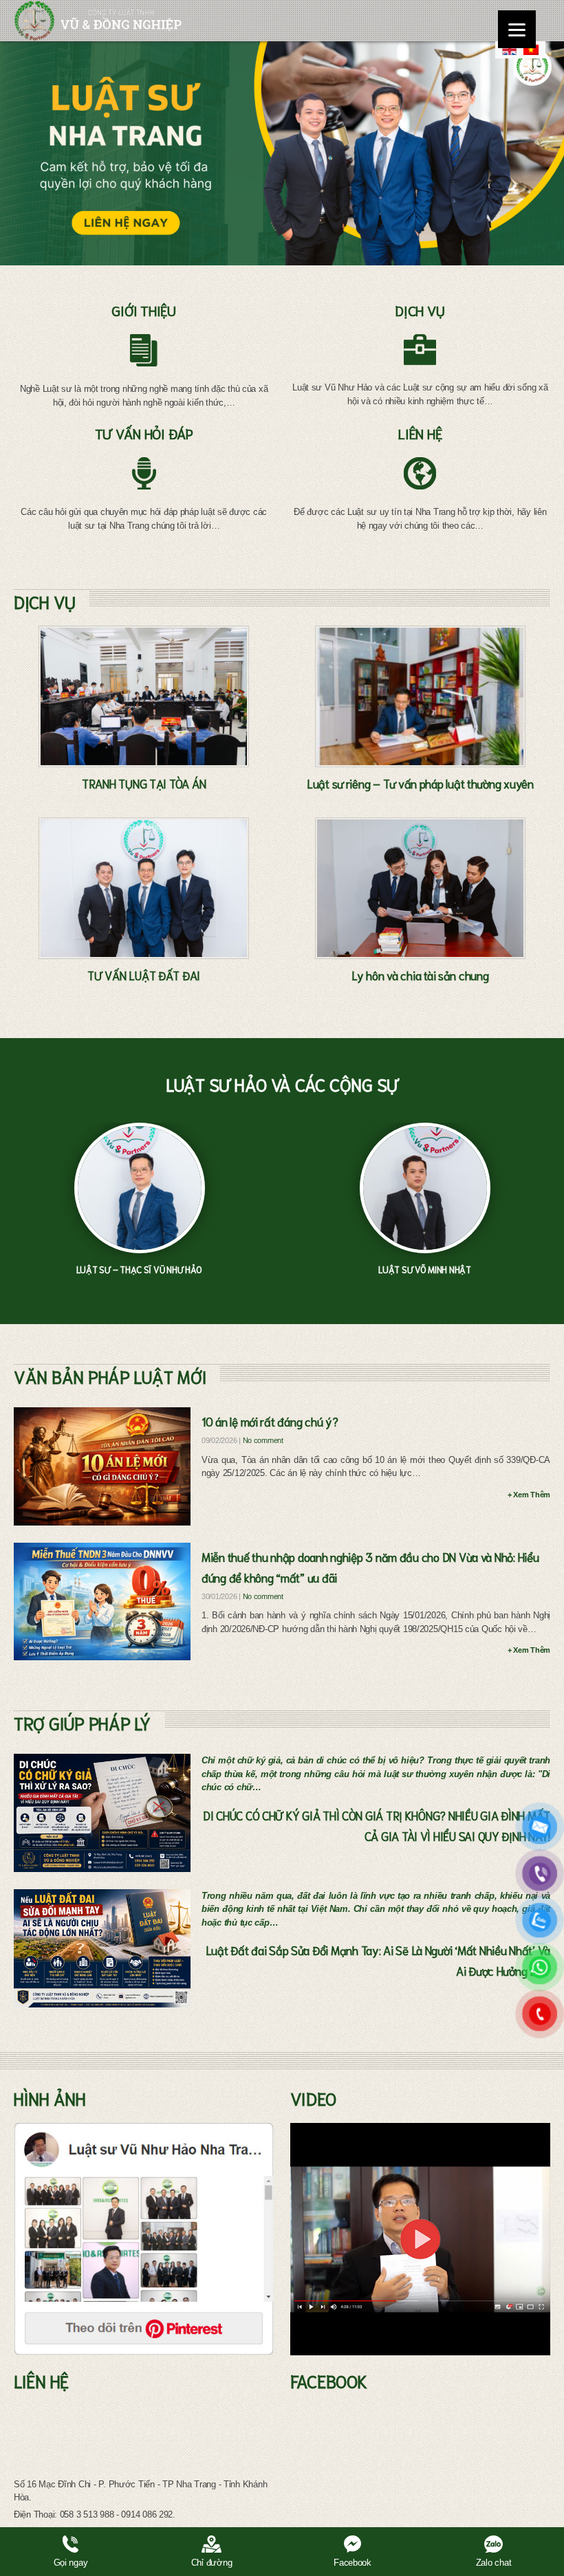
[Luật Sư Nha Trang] (98, 21)
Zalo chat (494, 2563)
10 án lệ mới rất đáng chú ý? (270, 1421)
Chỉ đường (212, 2563)
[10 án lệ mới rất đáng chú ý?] (102, 1466)
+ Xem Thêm (529, 1495)
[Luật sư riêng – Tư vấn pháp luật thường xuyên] (420, 696)
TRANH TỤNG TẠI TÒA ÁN (144, 783)
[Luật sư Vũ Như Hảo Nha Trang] (144, 2239)
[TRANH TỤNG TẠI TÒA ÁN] (144, 696)
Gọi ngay (71, 2563)
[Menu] (517, 29)
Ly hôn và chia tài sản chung (420, 975)
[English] (509, 50)
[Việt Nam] (531, 50)
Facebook (352, 2563)
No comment (263, 1440)
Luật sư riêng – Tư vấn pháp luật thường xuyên (420, 783)
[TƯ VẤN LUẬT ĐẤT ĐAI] (144, 888)
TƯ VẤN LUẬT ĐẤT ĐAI (144, 975)
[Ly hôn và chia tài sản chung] (420, 888)
